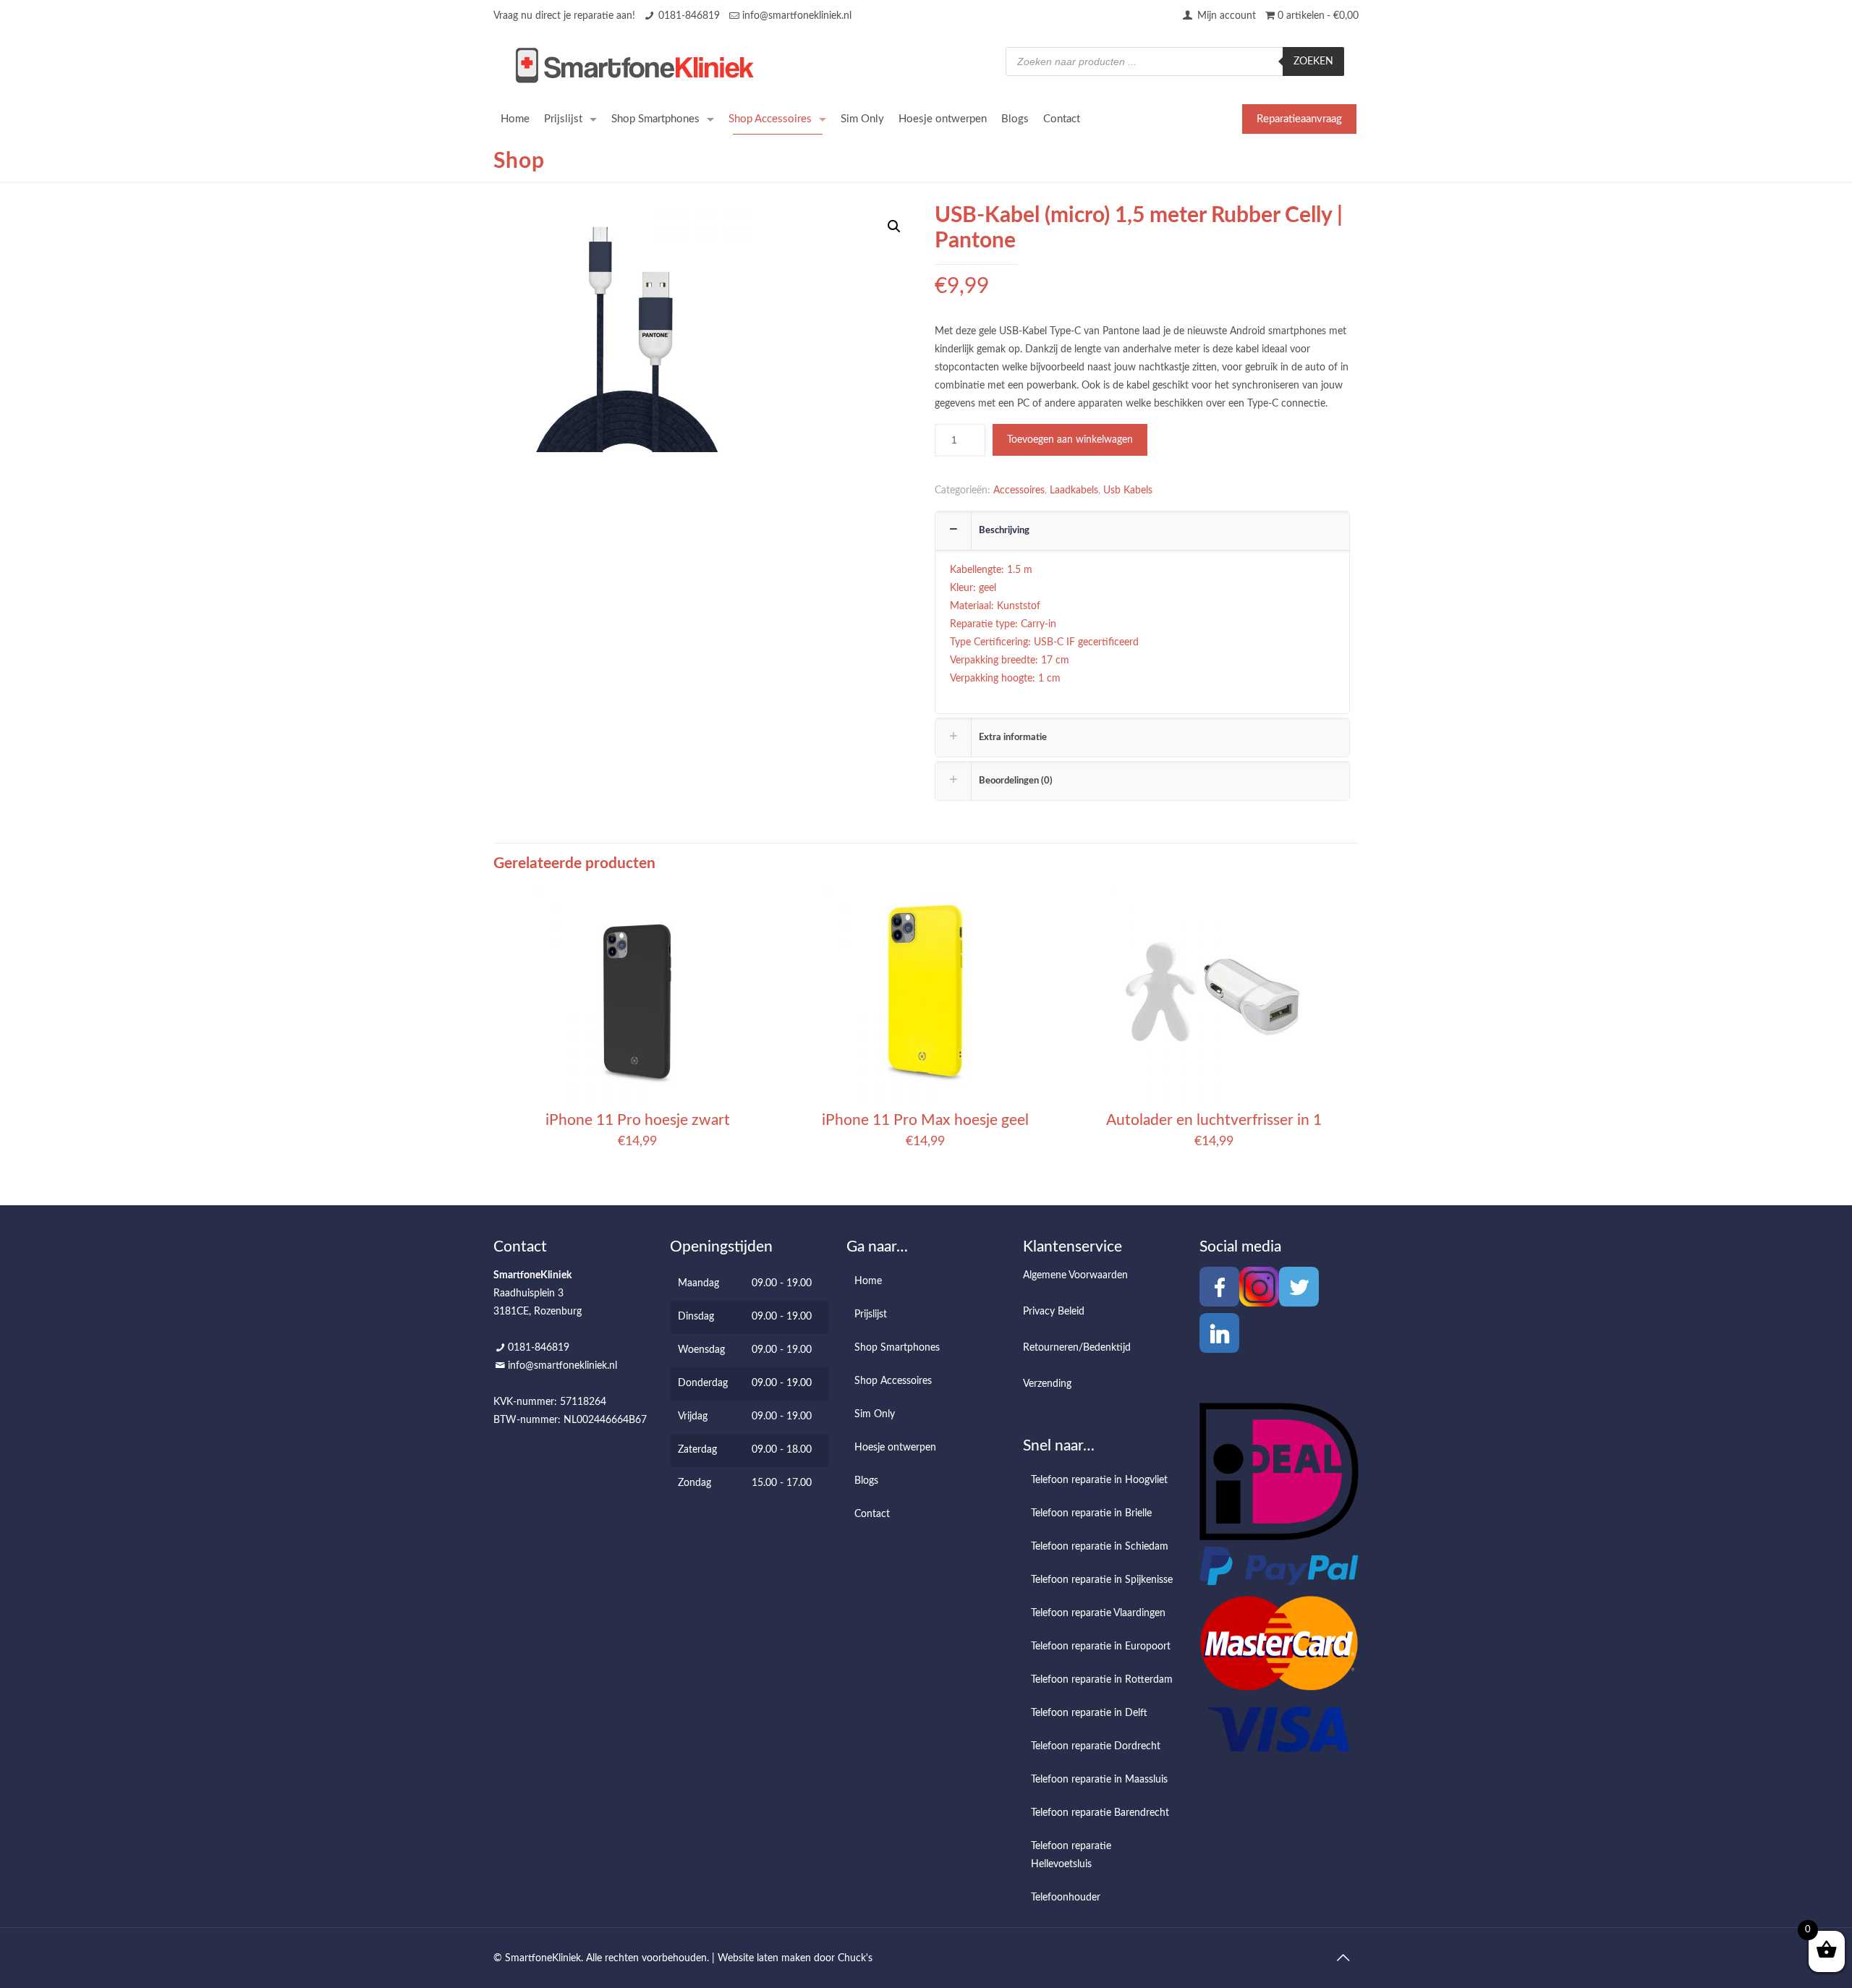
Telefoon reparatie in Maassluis (1099, 1780)
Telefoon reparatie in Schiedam (1100, 1547)
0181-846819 (689, 16)
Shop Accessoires (893, 1381)
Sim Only (875, 1414)
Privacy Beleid (1054, 1312)
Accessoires (1019, 490)
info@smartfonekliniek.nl (797, 16)
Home (868, 1281)
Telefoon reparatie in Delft (1089, 1713)
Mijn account (1225, 16)
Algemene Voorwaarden (1075, 1275)
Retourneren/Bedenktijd (1077, 1348)
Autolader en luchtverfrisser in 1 (1214, 1120)
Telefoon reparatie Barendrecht (1100, 1813)
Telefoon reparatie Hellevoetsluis (1071, 1855)
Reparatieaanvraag (1299, 119)
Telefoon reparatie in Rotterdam (1102, 1680)
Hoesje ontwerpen (895, 1448)
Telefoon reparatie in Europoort (1101, 1647)
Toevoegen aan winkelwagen (1070, 440)
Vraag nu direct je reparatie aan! (564, 16)
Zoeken (1313, 61)
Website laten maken (764, 1958)
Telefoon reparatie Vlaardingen (1098, 1613)
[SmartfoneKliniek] (634, 65)
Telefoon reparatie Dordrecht (1096, 1746)
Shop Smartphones (897, 1348)
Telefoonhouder (1066, 1898)
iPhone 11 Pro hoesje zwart (638, 1120)
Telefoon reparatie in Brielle (1091, 1513)
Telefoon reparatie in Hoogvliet (1099, 1480)
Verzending (1047, 1384)
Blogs (866, 1481)
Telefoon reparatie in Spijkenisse (1102, 1580)
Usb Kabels (1128, 490)
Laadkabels (1074, 490)
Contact (872, 1514)
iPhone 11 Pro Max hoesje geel (925, 1120)
